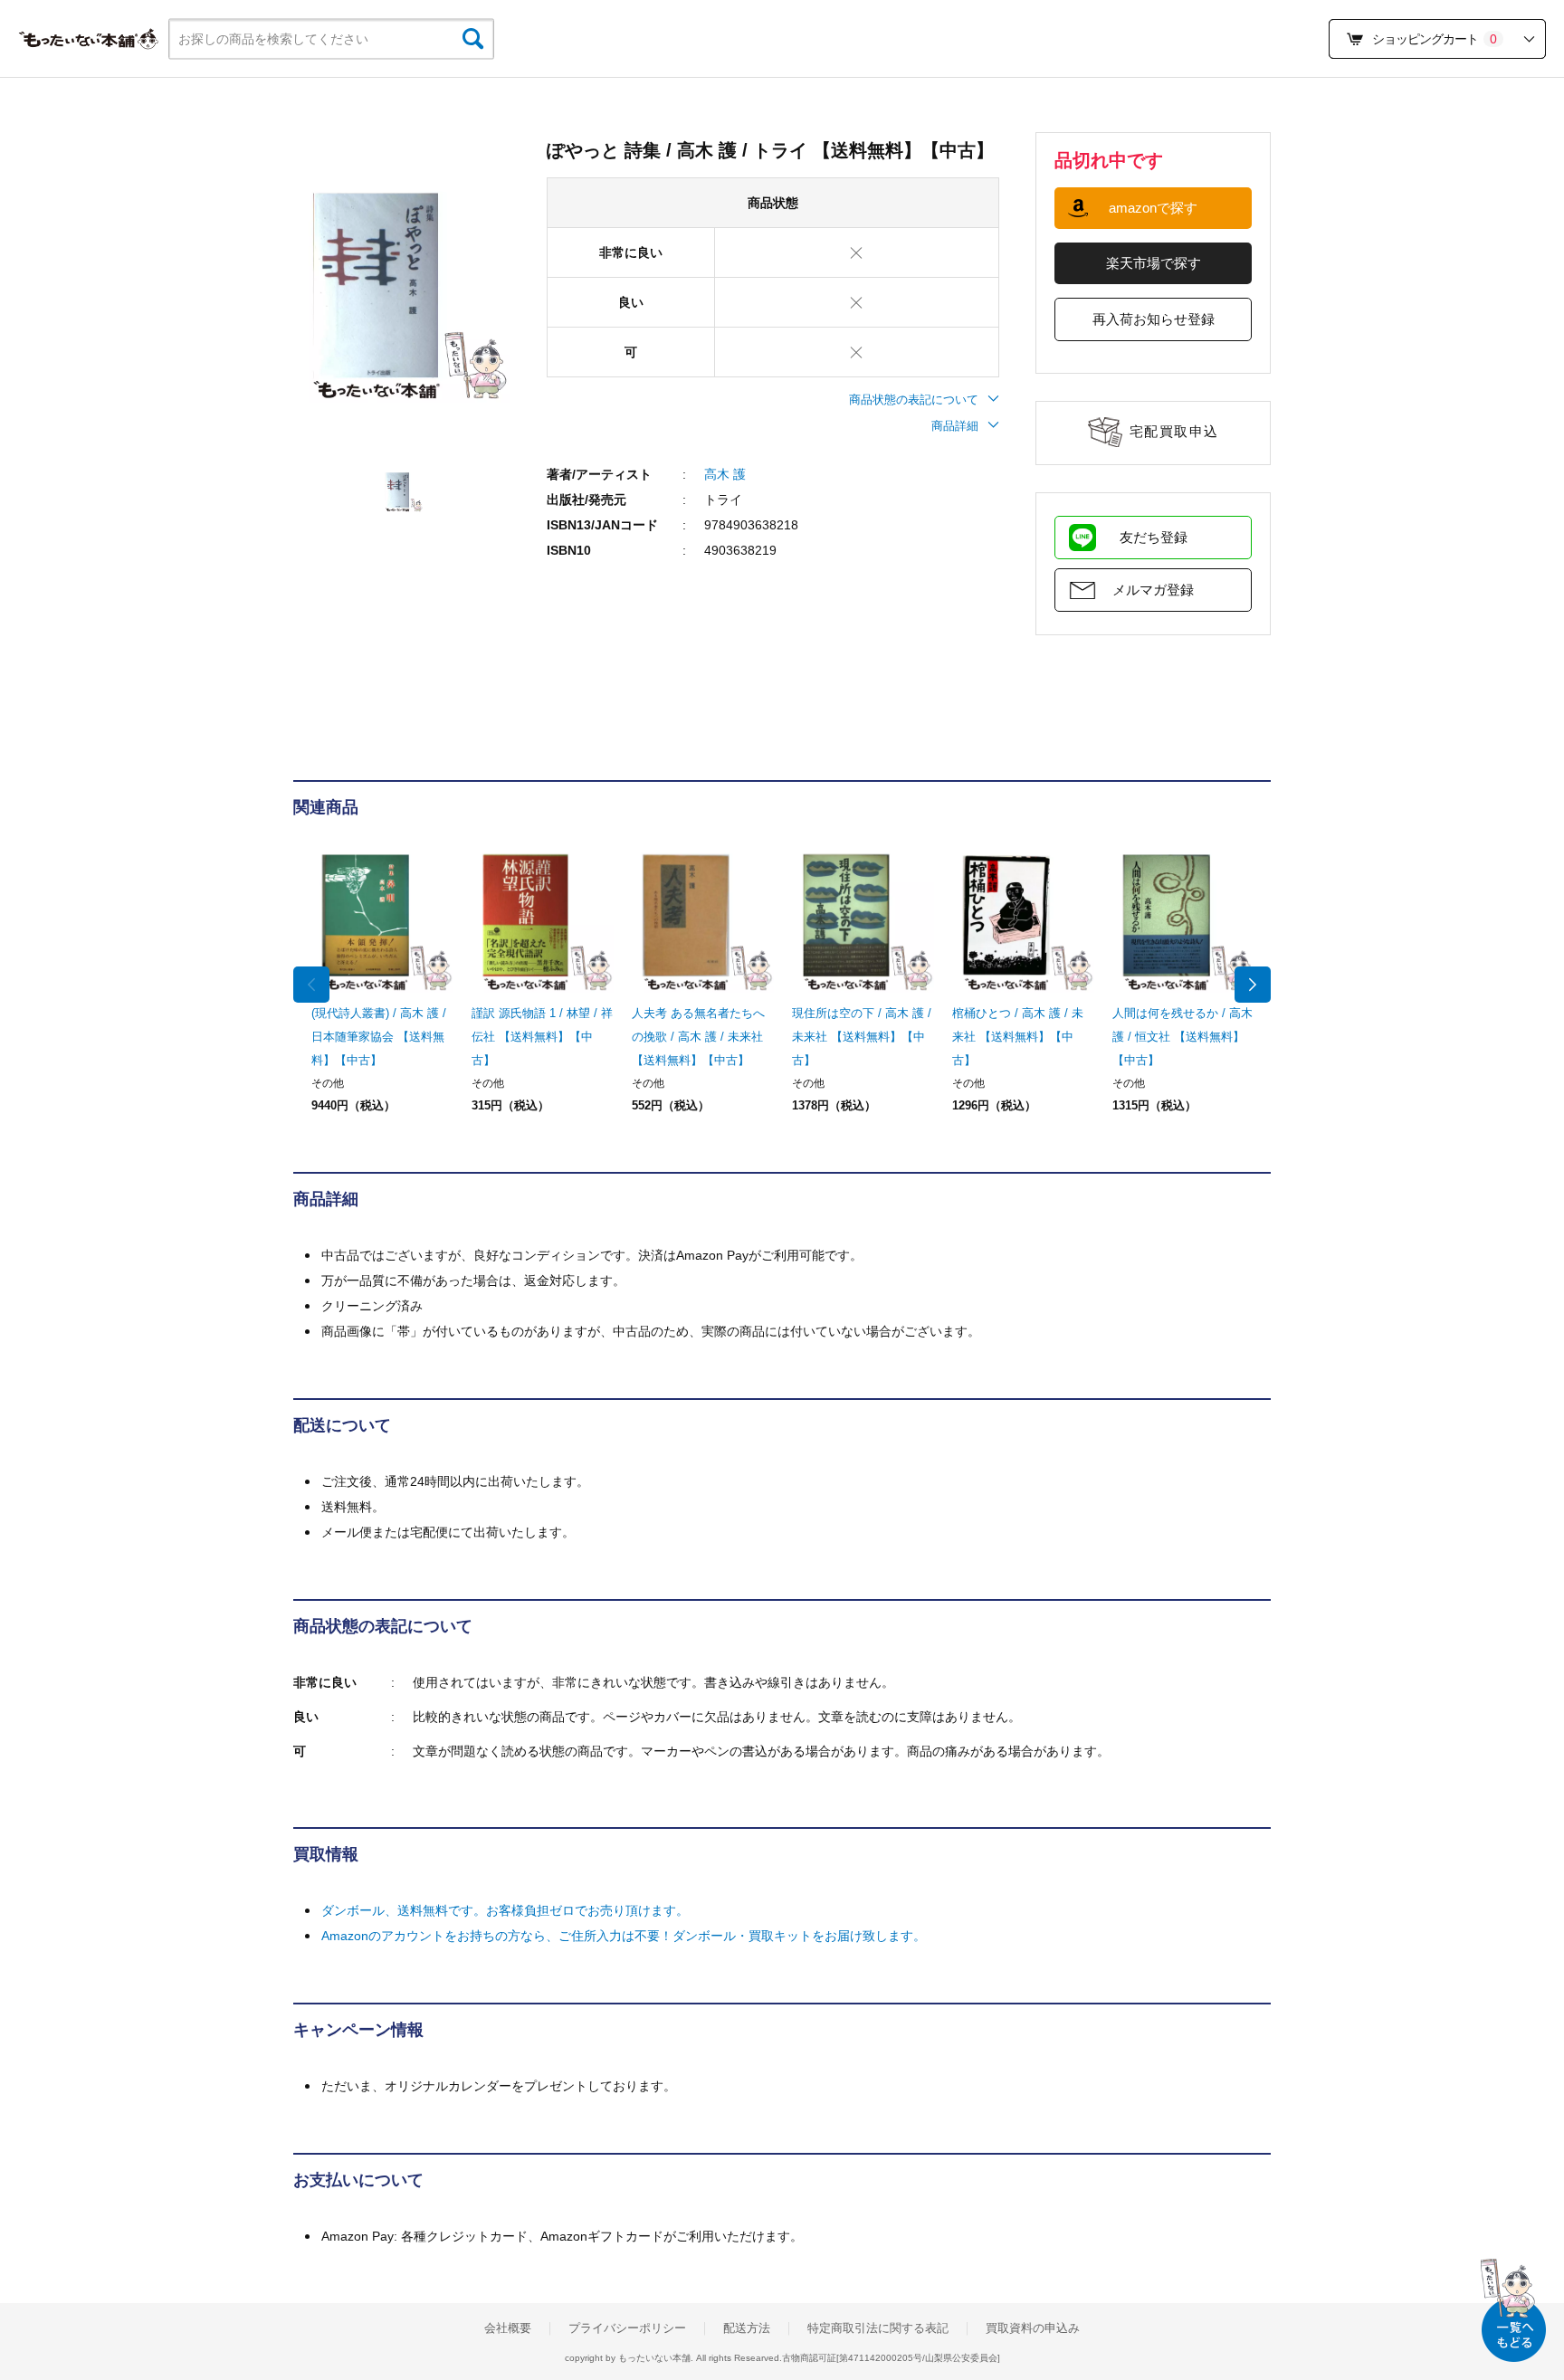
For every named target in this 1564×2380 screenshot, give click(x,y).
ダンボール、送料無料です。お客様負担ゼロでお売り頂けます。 (505, 1910)
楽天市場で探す (1154, 263)
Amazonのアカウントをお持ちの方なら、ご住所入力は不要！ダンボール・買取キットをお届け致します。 (624, 1936)
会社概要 (508, 2328)
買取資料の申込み (1033, 2328)
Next (1253, 985)
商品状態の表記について (914, 400)
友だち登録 (1154, 537)
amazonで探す (1153, 208)
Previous (311, 985)
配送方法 (747, 2328)
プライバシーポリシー (627, 2328)
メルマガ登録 (1153, 590)
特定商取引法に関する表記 (878, 2328)
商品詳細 (955, 426)
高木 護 (725, 474)
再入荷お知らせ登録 (1154, 319)
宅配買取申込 (1174, 431)
